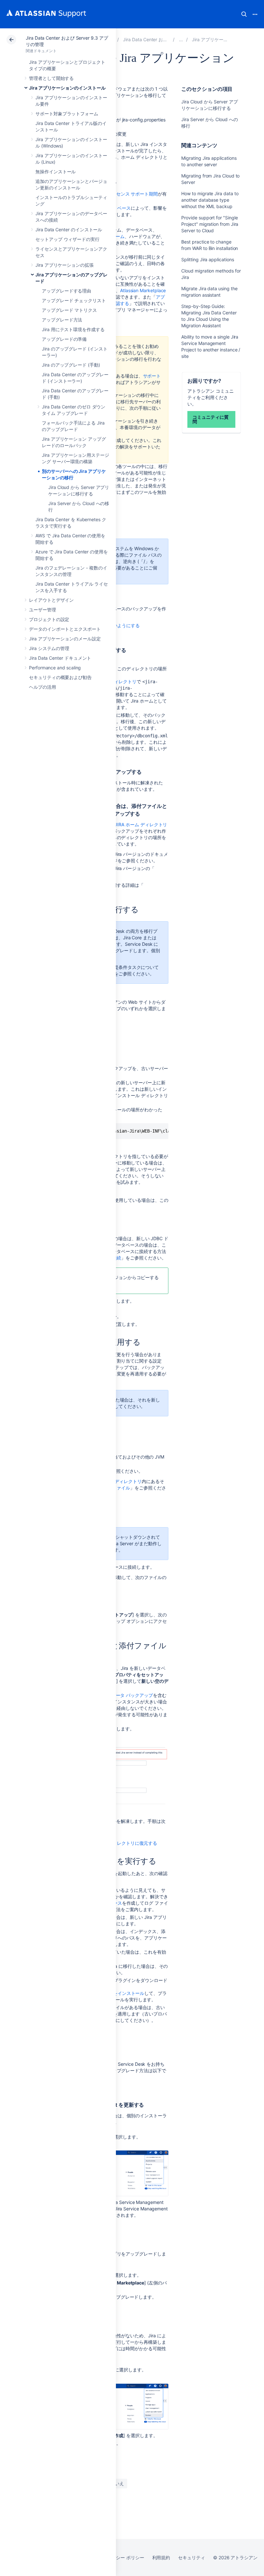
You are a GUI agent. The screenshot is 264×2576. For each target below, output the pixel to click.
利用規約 (161, 2557)
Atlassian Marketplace (143, 290)
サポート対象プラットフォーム (67, 114)
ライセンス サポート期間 (132, 194)
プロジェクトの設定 (49, 619)
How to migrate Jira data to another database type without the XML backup (210, 200)
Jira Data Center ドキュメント (60, 658)
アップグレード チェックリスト (74, 300)
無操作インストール (56, 172)
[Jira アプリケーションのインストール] (181, 39)
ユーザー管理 (42, 610)
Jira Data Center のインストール (69, 230)
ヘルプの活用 (42, 687)
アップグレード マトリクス (69, 310)
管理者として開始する (51, 78)
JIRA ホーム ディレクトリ (141, 824)
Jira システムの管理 (49, 648)
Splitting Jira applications (207, 259)
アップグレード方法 (62, 320)
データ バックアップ (132, 1695)
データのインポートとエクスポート (65, 629)
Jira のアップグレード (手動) (71, 365)
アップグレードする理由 (66, 291)
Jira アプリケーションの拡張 (65, 265)
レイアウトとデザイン (51, 600)
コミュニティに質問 (210, 419)
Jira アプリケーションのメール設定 (65, 639)
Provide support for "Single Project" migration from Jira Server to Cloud (210, 224)
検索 (244, 14)
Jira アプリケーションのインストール (67, 88)
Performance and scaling (55, 668)
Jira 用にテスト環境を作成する (73, 329)
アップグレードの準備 (64, 339)
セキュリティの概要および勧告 (60, 677)
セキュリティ (192, 2557)
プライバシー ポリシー (121, 2557)
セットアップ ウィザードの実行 (67, 239)
